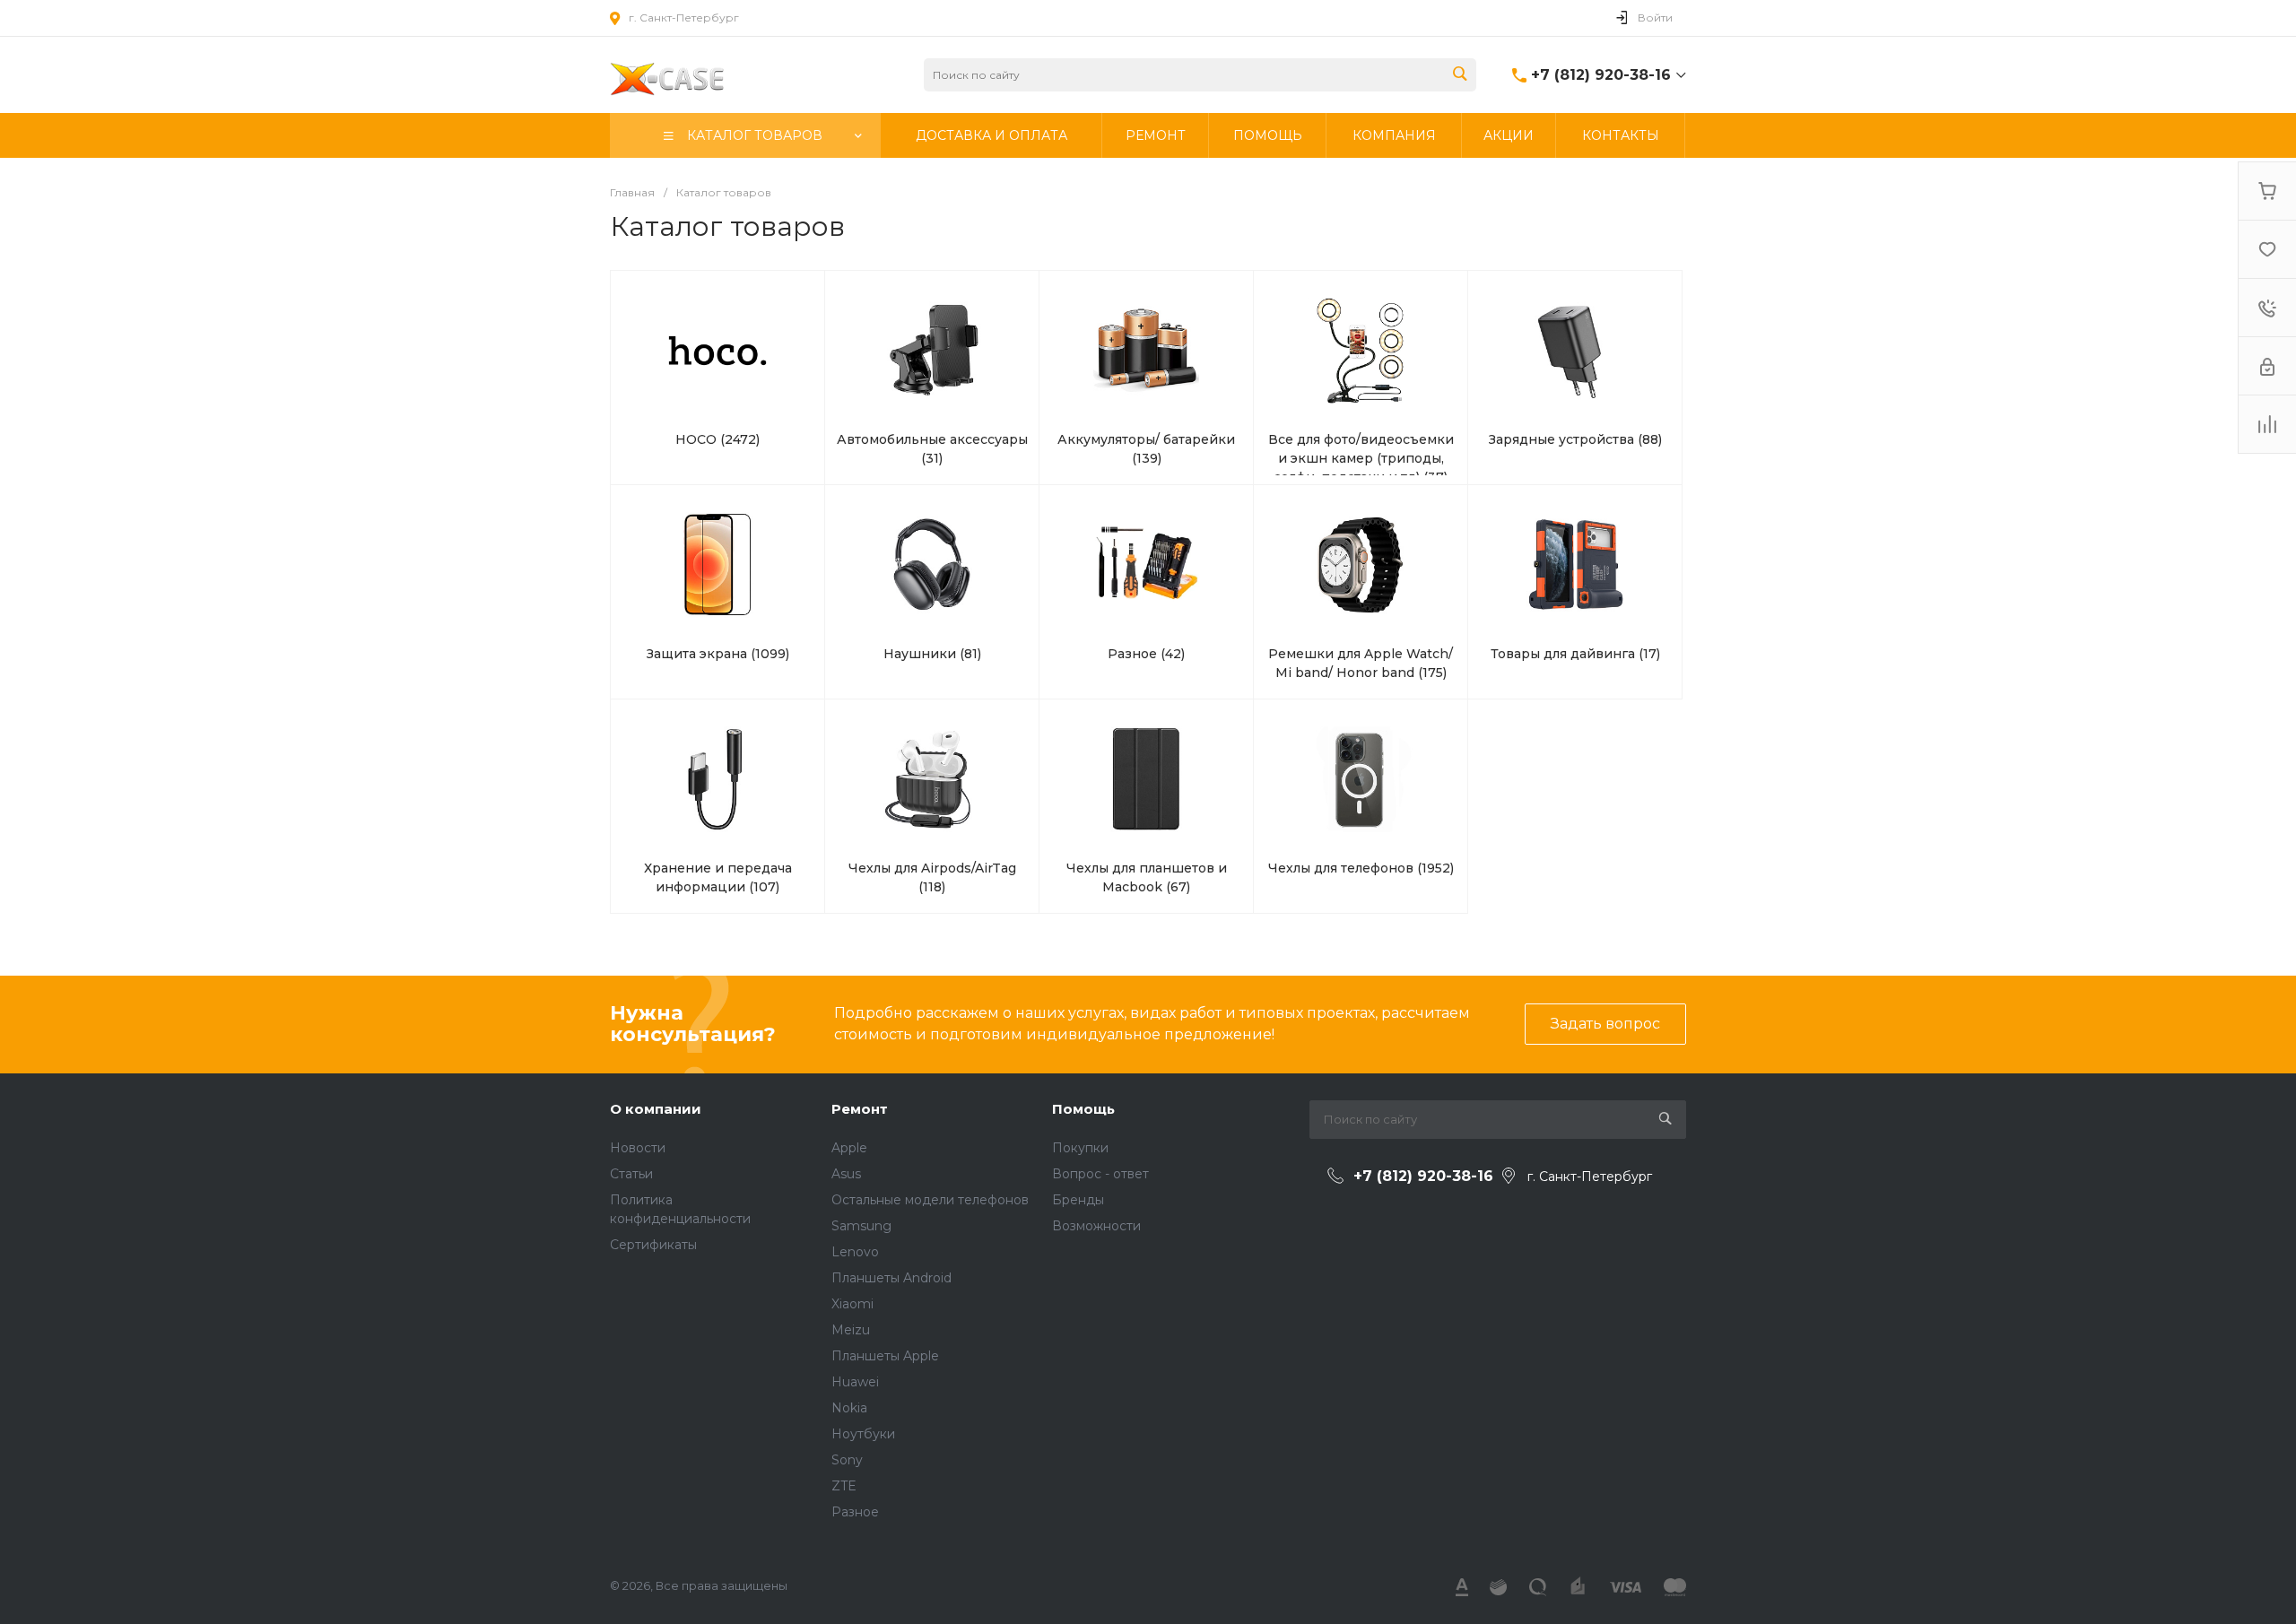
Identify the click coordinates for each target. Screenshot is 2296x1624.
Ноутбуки (863, 1434)
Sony (847, 1460)
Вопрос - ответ (1100, 1174)
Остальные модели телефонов (930, 1200)
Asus (846, 1174)
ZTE (844, 1486)
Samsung (861, 1226)
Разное (855, 1512)
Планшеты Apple (885, 1356)
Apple (849, 1148)
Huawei (855, 1382)
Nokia (849, 1408)
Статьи (631, 1174)
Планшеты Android (891, 1278)
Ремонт (860, 1109)
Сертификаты (653, 1245)
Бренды (1078, 1200)
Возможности (1096, 1226)
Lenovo (855, 1252)
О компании (656, 1109)
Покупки (1080, 1148)
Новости (638, 1148)
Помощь (1083, 1109)
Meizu (851, 1330)
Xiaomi (852, 1304)
